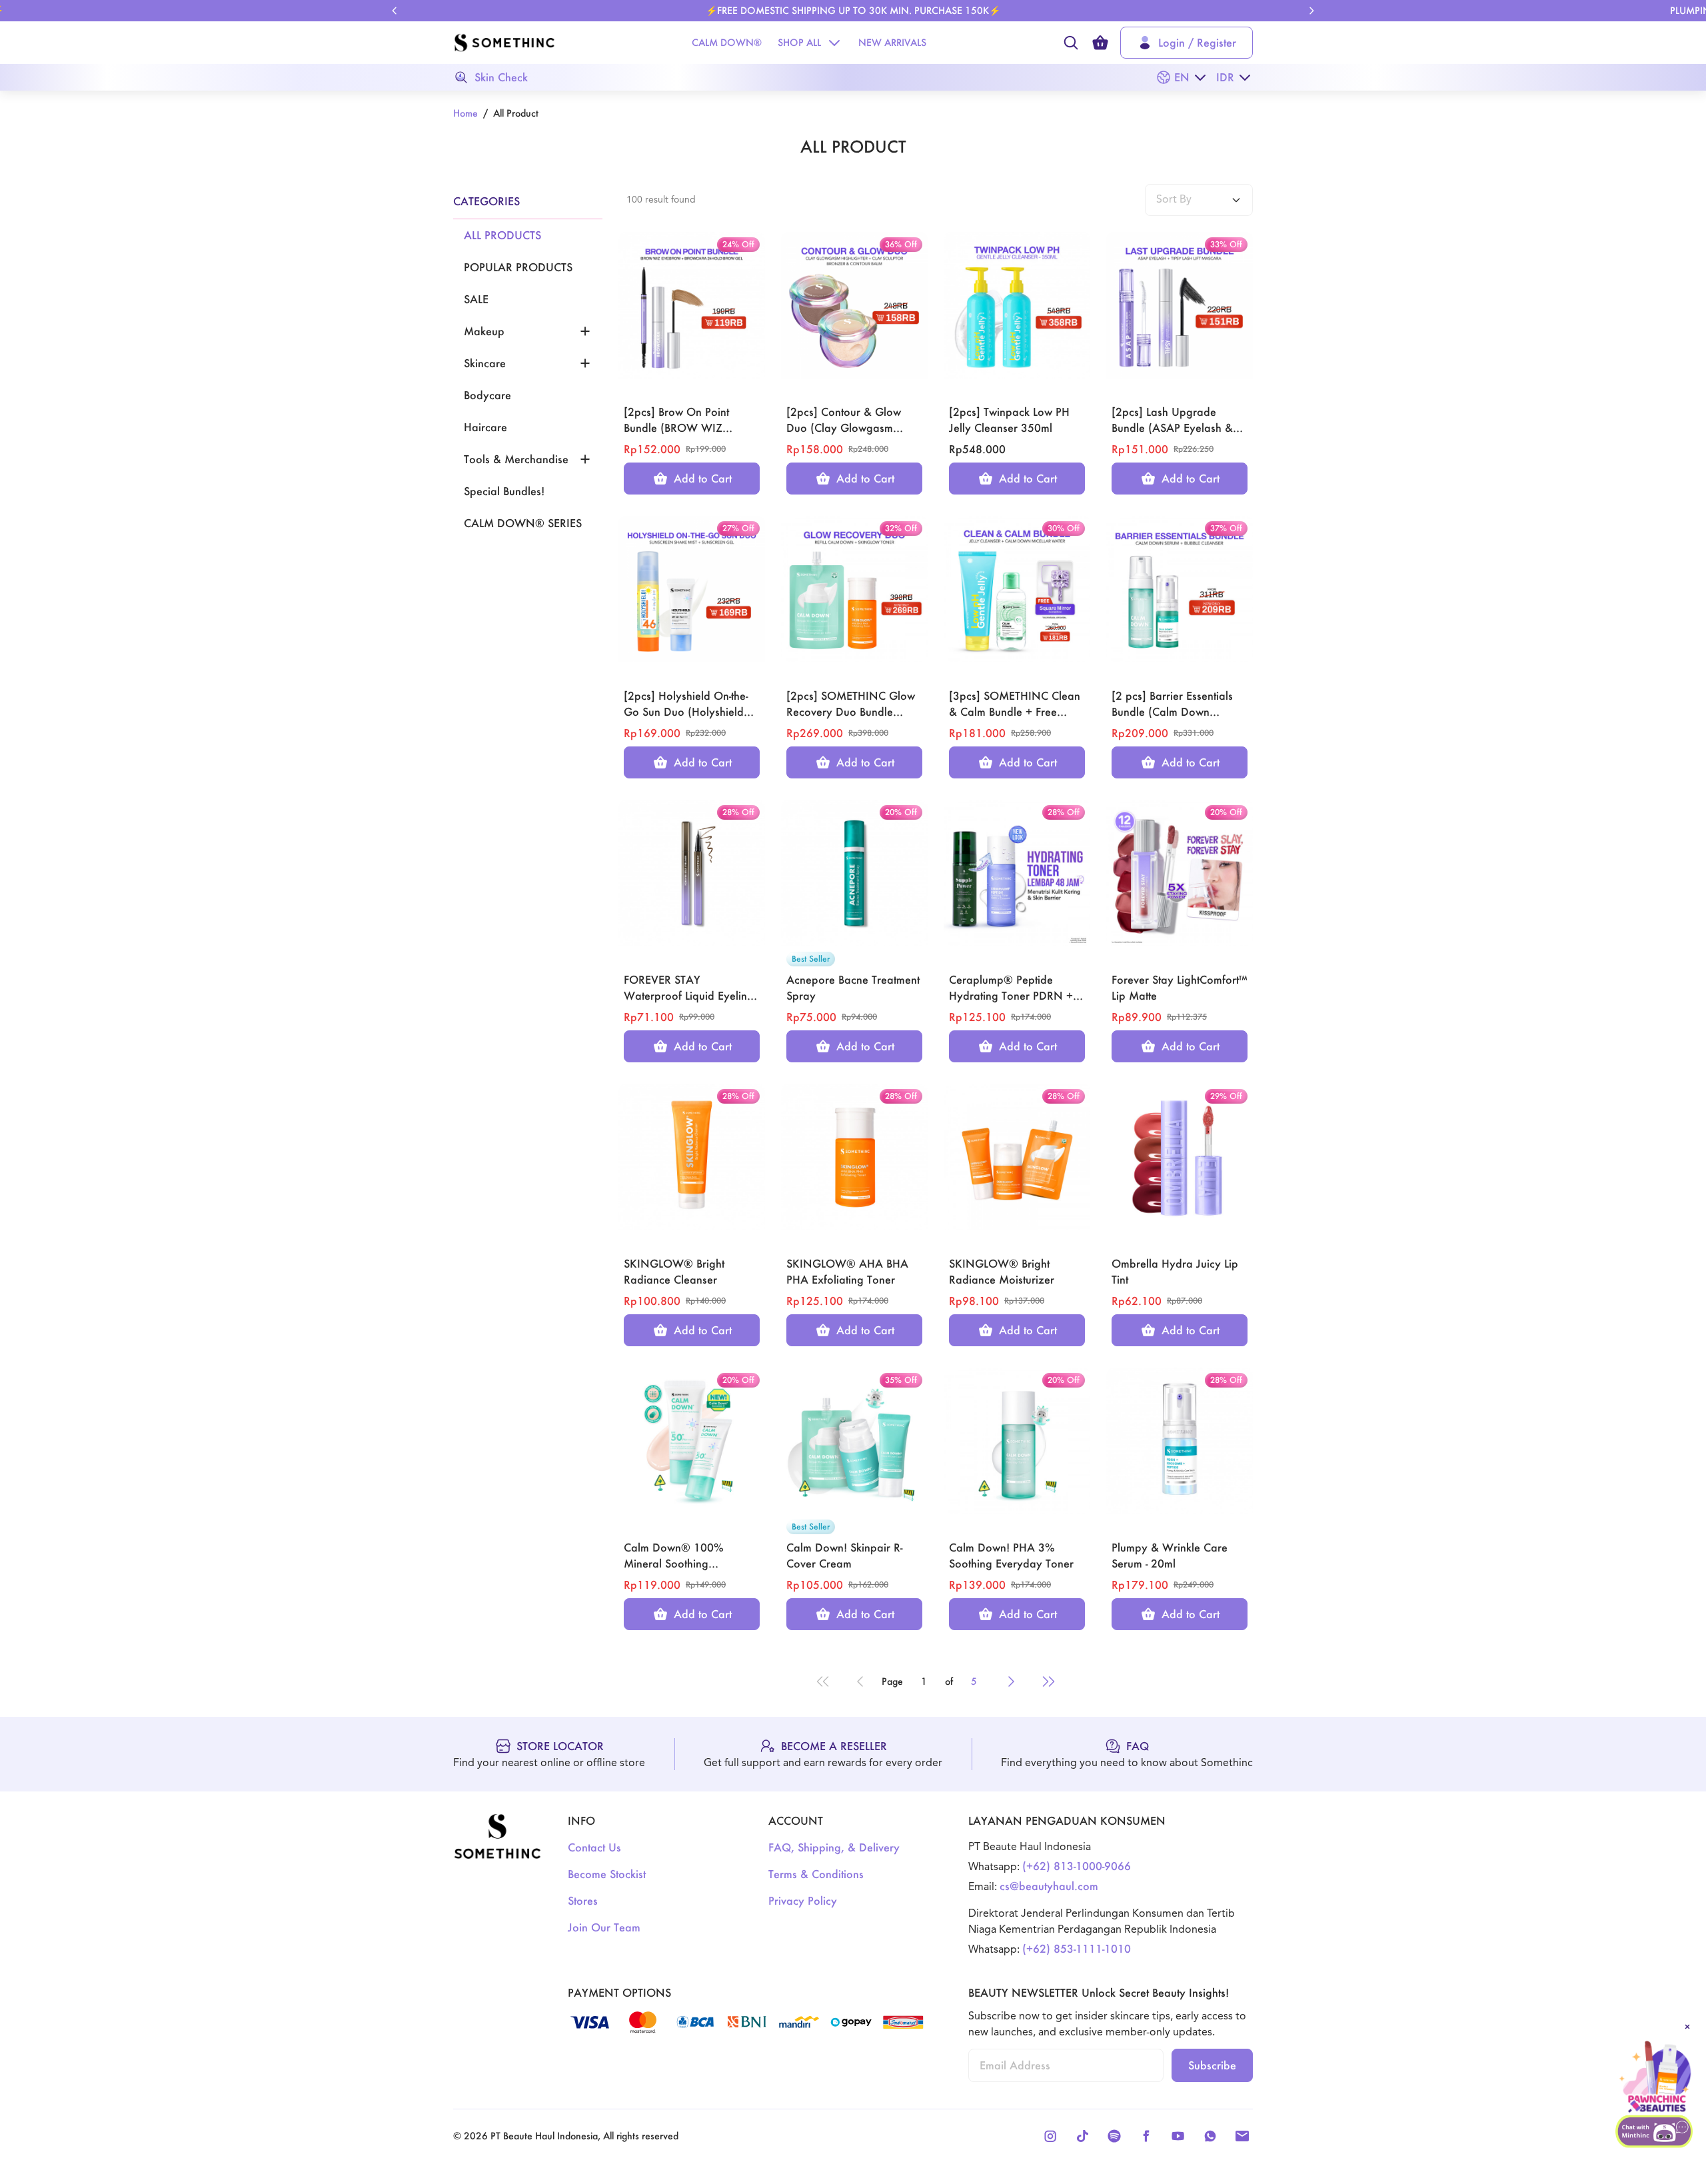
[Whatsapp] (1210, 2136)
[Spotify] (1114, 2136)
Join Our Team (604, 1927)
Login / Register (1197, 42)
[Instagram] (1050, 2136)
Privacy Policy (803, 1900)
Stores (583, 1900)
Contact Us (594, 1847)
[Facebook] (1146, 2136)
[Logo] (504, 43)
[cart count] (1100, 43)
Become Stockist (607, 1874)
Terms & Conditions (816, 1874)
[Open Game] (1655, 2077)
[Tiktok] (1082, 2136)
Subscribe (1212, 2065)
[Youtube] (1178, 2136)
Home (465, 113)
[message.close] (1687, 2027)
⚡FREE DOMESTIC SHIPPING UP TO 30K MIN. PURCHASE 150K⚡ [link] (853, 10)
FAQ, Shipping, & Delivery (834, 1847)
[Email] (1242, 2136)
